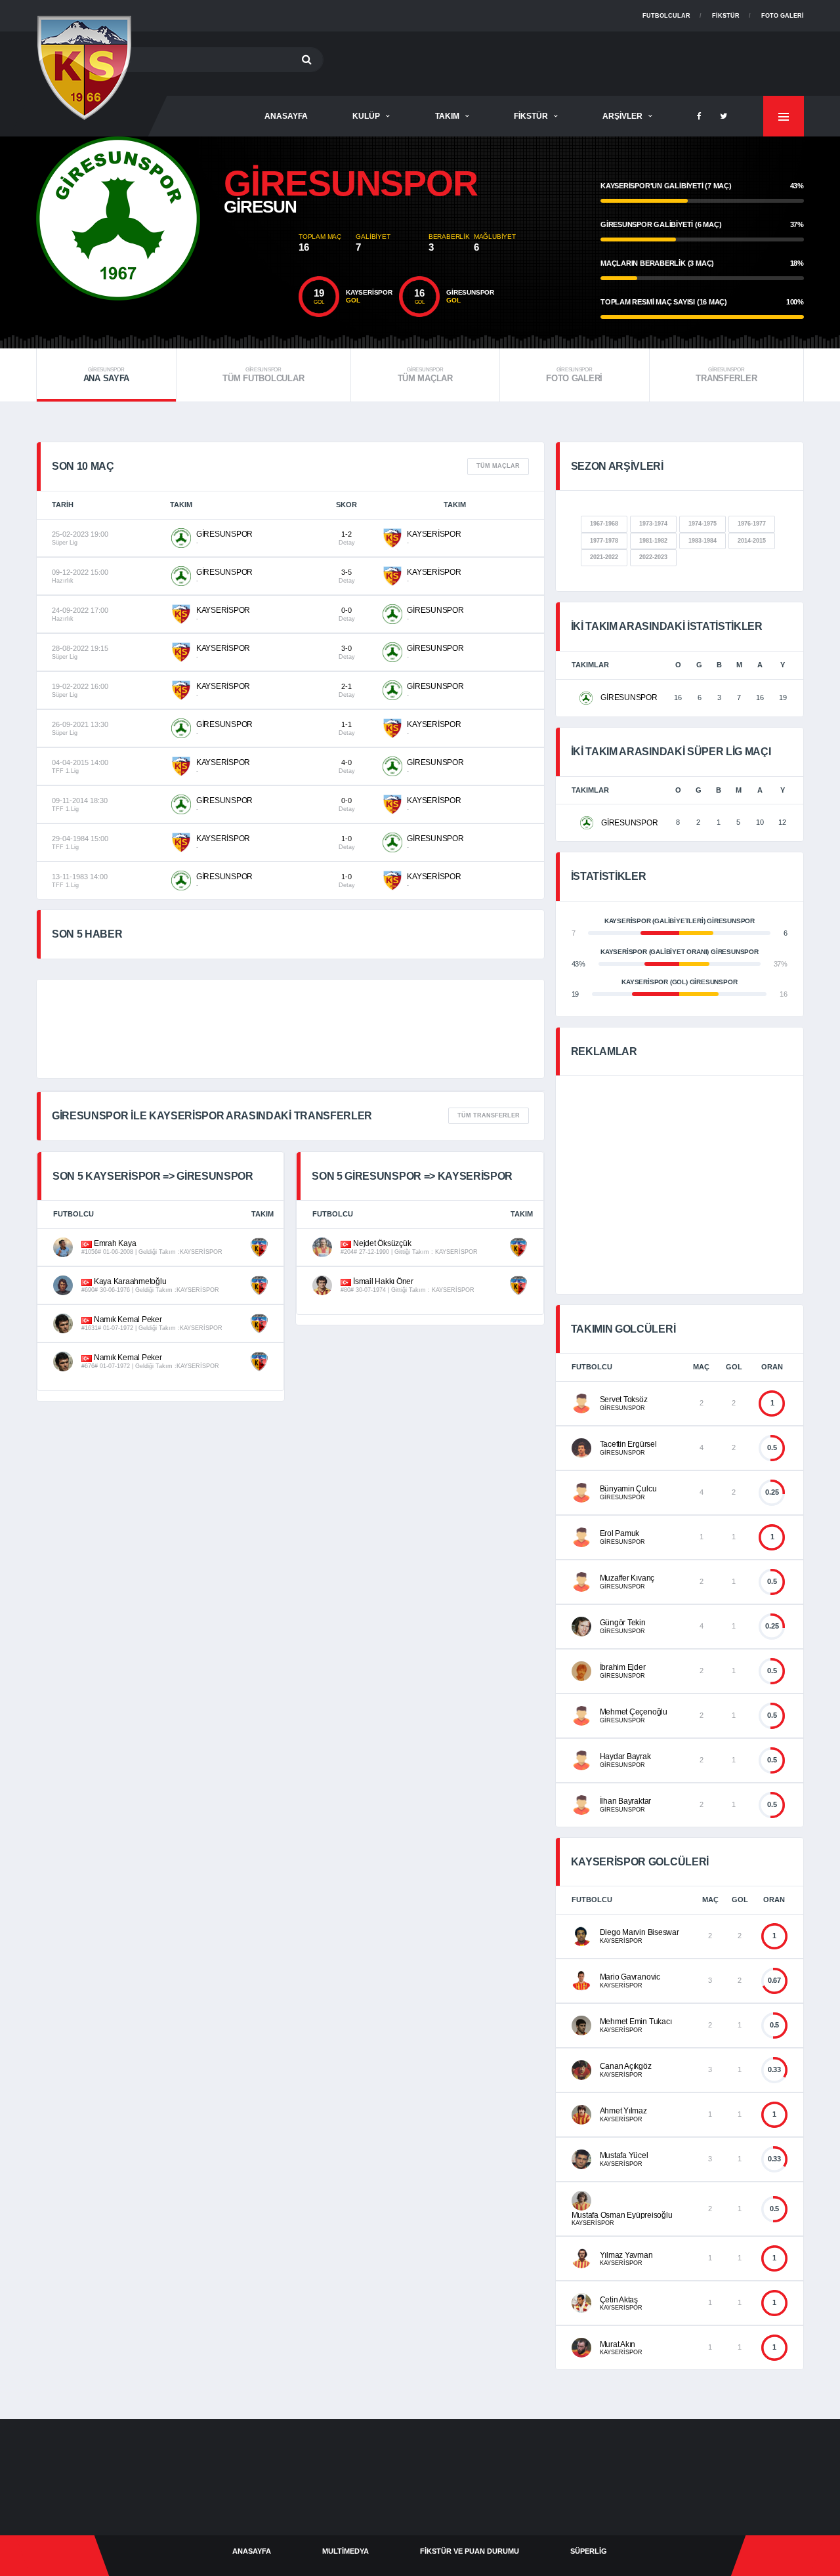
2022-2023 (653, 557)
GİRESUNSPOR (224, 534)
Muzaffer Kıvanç (627, 1578)
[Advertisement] (565, 61)
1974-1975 (703, 524)
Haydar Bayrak (625, 1756)
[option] (167, 218)
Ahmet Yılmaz (623, 2111)
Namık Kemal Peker (127, 1319)
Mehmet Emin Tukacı (636, 2022)
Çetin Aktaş (619, 2300)
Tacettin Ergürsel (628, 1444)
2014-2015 (752, 541)
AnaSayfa (286, 116)
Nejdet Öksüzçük (381, 1243)
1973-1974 (653, 524)
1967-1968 (604, 524)
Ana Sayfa (107, 375)
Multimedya (346, 2551)
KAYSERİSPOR (434, 534)
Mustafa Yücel (624, 2155)
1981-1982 (653, 541)
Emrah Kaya (114, 1243)
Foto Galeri (783, 16)
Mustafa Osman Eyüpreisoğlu (622, 2215)
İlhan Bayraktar (625, 1801)
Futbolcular (666, 16)
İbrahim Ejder (623, 1667)
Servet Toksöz (624, 1400)
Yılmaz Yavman (626, 2255)
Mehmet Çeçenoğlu (634, 1712)
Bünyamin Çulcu (628, 1489)
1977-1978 (604, 541)
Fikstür (726, 16)
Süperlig (589, 2551)
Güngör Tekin (623, 1623)
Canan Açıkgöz (626, 2066)
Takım (447, 116)
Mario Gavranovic (630, 1977)
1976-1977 (752, 524)
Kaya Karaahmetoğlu (129, 1281)
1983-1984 (703, 541)
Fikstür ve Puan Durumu (470, 2551)
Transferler (726, 375)
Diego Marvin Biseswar (640, 1932)
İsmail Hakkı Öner (382, 1281)
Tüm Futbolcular (263, 375)
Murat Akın (618, 2344)
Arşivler (622, 116)
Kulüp (366, 116)
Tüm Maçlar (425, 375)
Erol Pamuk (620, 1533)
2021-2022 (604, 557)
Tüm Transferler (489, 1115)
